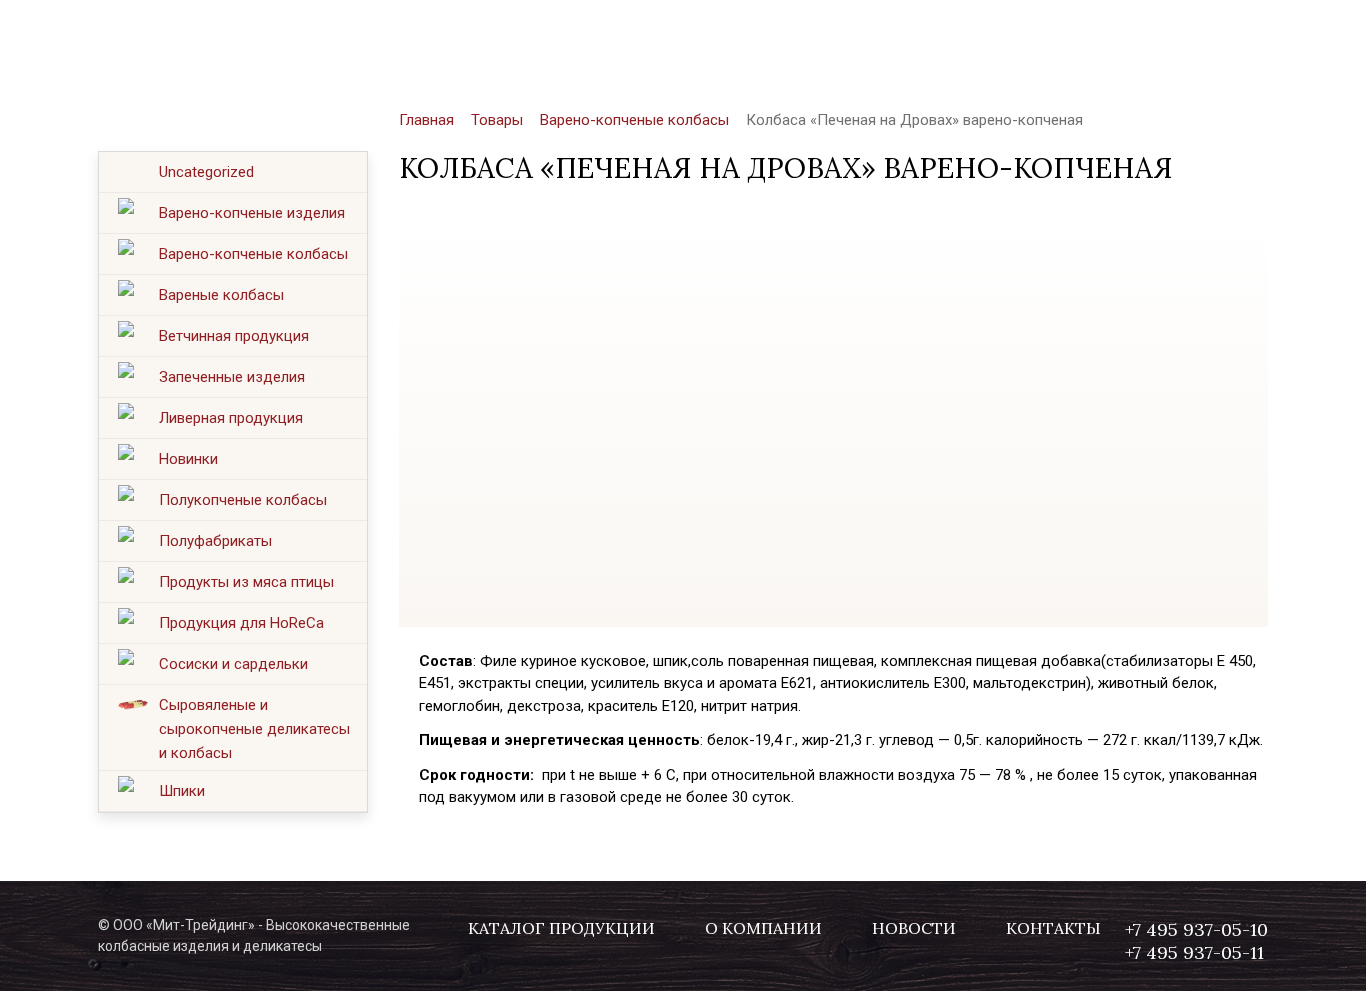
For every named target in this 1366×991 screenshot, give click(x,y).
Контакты (883, 41)
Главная (426, 120)
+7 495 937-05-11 (1194, 54)
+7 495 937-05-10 (1196, 31)
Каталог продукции (391, 41)
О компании (593, 41)
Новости (744, 41)
